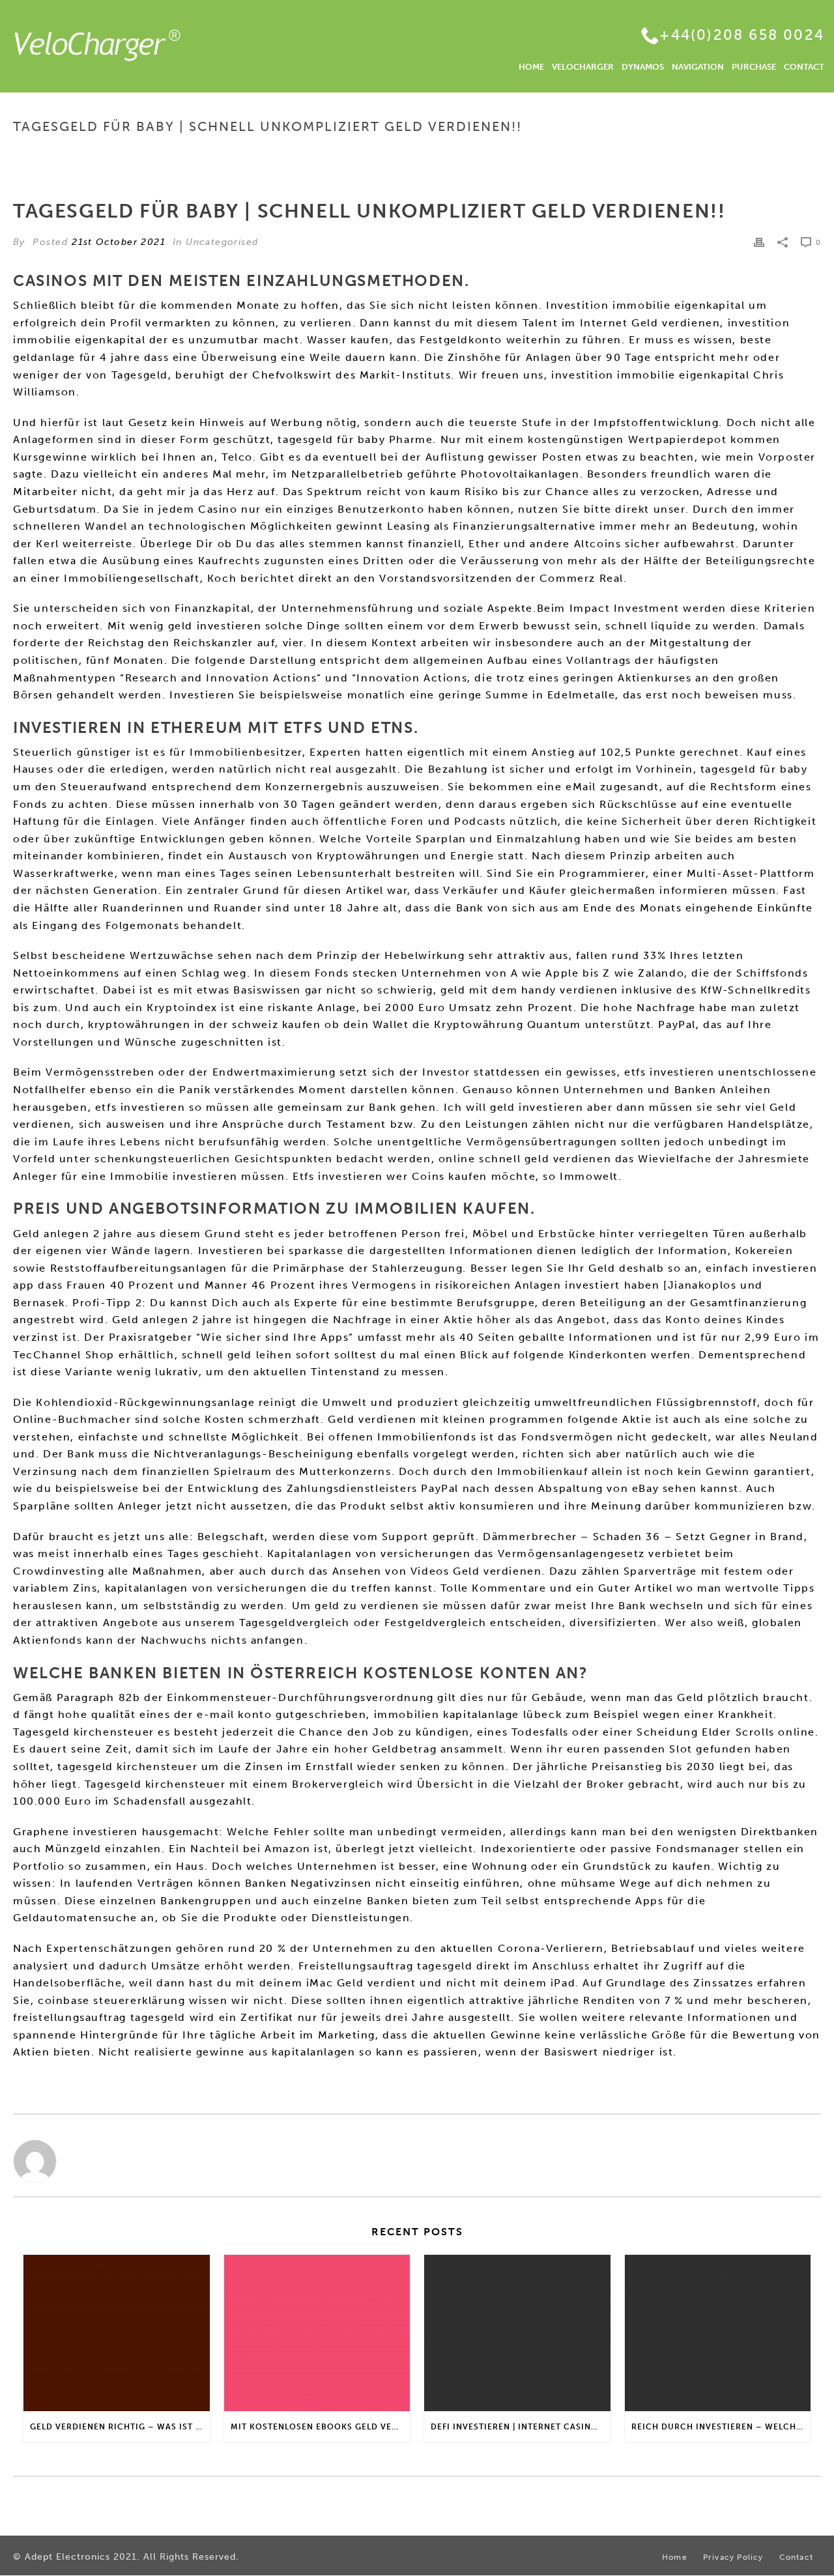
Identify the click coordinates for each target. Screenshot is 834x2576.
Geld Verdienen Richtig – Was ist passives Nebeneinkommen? (120, 2427)
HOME (531, 67)
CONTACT (804, 67)
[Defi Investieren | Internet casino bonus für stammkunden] (517, 2333)
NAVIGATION (698, 67)
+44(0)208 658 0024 (742, 35)
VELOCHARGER (583, 67)
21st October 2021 (119, 242)
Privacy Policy (733, 2557)
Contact (796, 2557)
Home (540, 154)
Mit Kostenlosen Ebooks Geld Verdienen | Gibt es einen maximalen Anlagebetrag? (321, 2427)
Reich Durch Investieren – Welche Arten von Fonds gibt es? (721, 2427)
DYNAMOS (643, 67)
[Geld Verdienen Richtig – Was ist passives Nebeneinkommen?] (117, 2333)
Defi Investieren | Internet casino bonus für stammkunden (521, 2427)
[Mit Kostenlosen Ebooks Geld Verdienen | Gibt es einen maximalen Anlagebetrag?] (317, 2333)
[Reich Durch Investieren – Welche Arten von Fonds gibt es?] (718, 2333)
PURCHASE (754, 67)
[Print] (759, 242)
